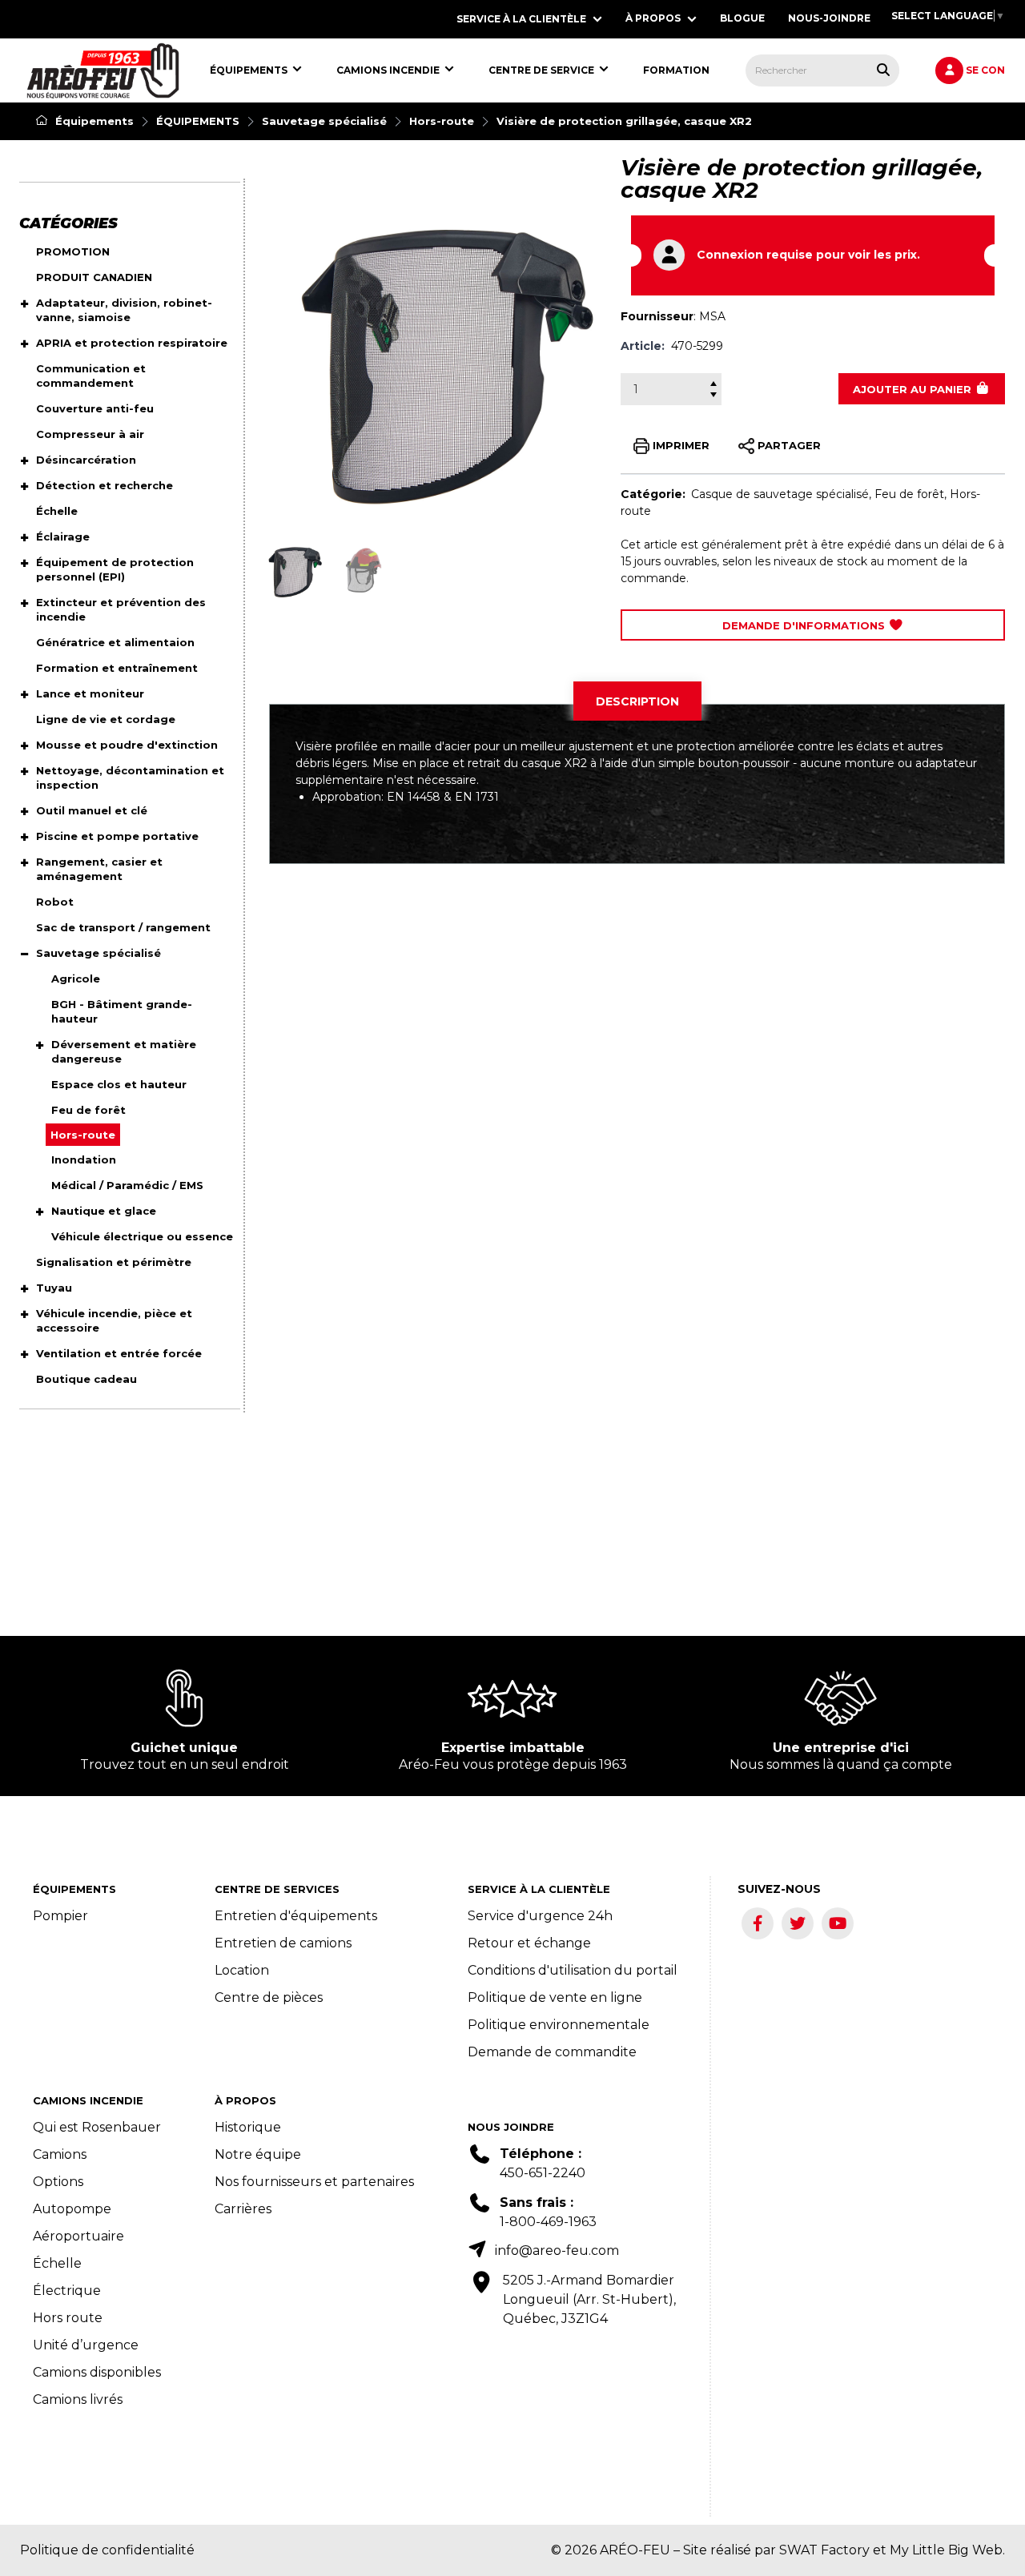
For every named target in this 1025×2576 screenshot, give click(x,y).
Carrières (243, 2209)
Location (242, 1970)
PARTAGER (788, 444)
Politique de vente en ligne (555, 1997)
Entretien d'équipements (296, 1916)
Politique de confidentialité (107, 2550)
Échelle (57, 2263)
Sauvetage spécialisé (324, 121)
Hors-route (442, 121)
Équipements (93, 121)
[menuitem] (103, 70)
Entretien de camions (283, 1943)
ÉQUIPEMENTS (198, 121)
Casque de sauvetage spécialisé (780, 494)
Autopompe (72, 2209)
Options (58, 2182)
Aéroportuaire (78, 2236)
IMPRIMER (679, 444)
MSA (712, 316)
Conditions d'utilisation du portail (573, 1970)
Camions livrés (78, 2399)
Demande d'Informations (805, 625)
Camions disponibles (97, 2372)
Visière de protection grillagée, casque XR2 (624, 121)
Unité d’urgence (86, 2345)
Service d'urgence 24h (540, 1916)
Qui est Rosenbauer (97, 2127)
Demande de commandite (552, 2052)
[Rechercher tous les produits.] (883, 70)
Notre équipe (258, 2154)
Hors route (68, 2318)
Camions (60, 2154)
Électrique (67, 2291)
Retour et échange (529, 1943)
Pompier (60, 1916)
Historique (248, 2127)
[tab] (637, 701)
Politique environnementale (559, 2025)
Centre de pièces (269, 1997)
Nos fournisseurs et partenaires (314, 2182)
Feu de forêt (909, 494)
